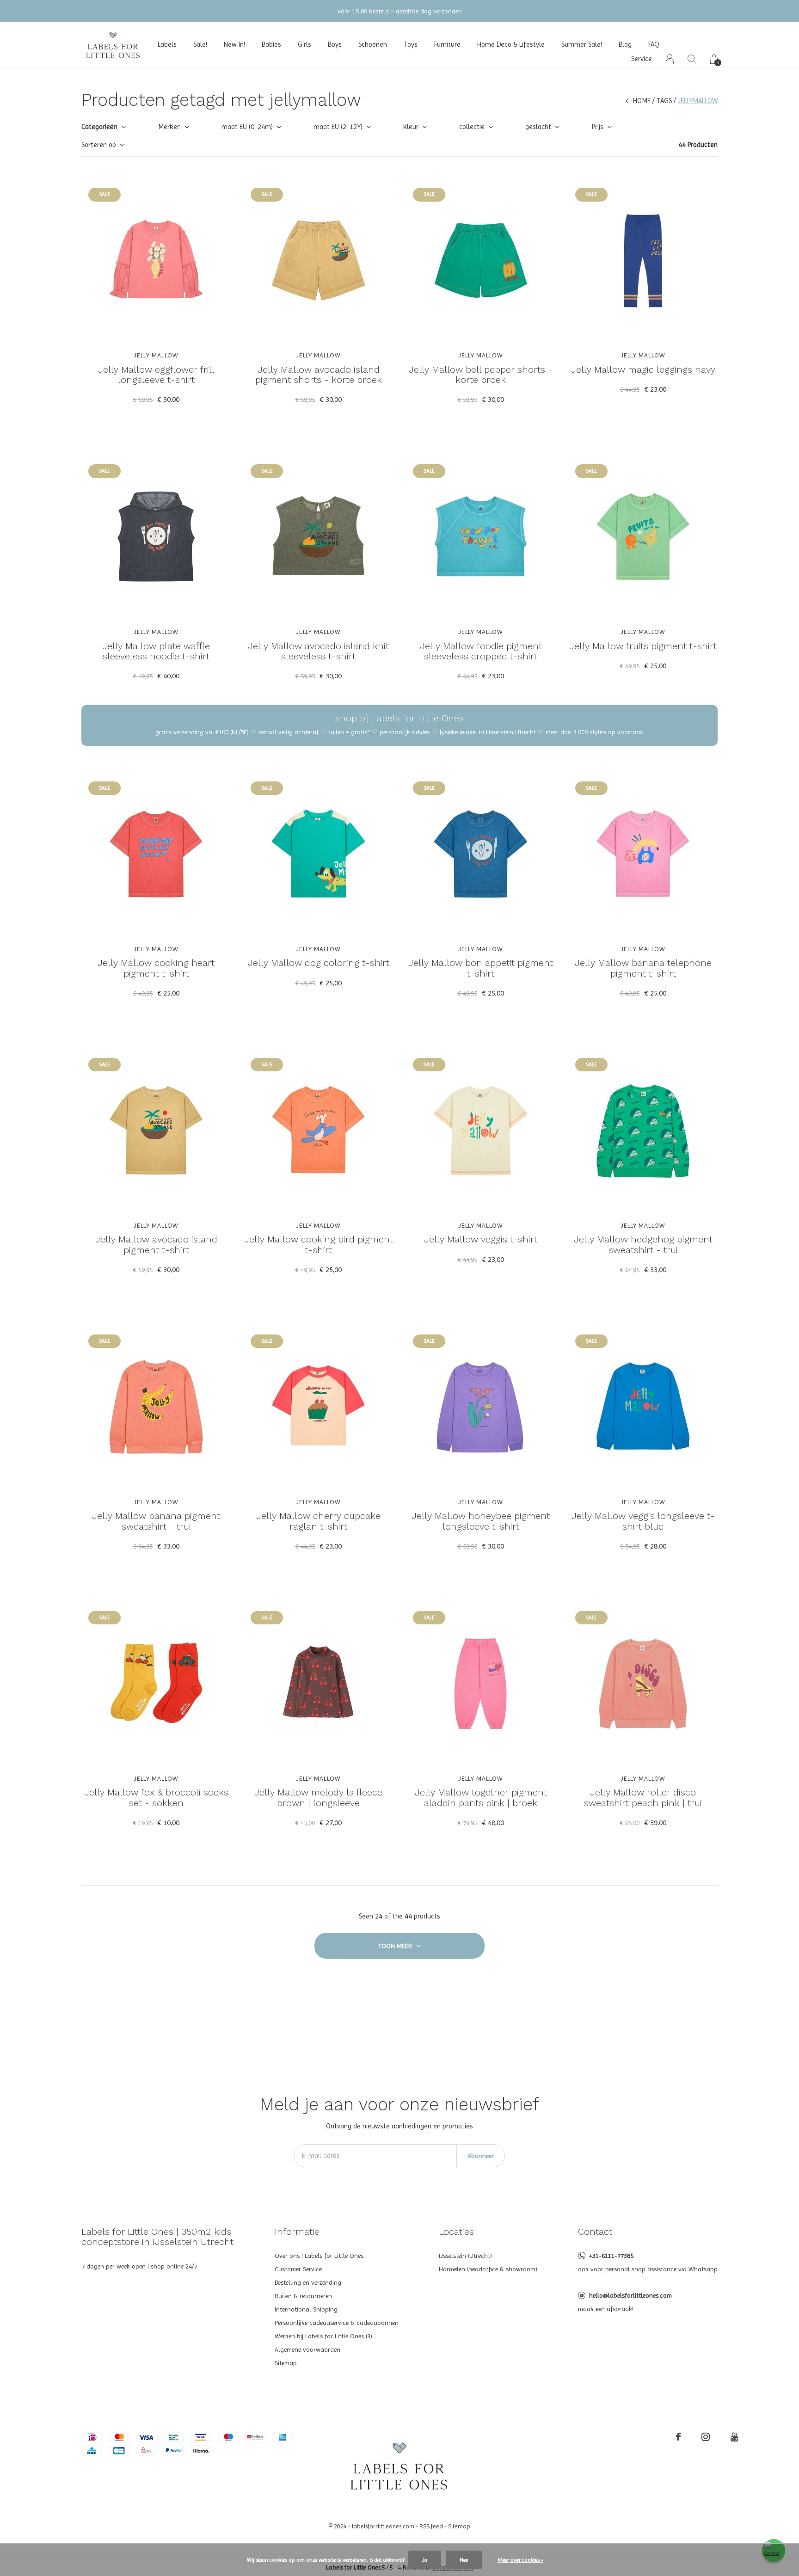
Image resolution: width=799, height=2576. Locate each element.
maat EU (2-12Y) (338, 127)
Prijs (598, 127)
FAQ (654, 44)
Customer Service (298, 2269)
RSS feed (431, 2526)
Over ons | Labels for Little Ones (319, 2256)
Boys (335, 44)
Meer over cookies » (521, 2560)
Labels (167, 44)
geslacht (538, 127)
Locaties (456, 2232)
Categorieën (99, 127)
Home (642, 101)
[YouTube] (734, 2437)
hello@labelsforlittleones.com (630, 2295)
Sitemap (286, 2363)
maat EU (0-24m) (247, 127)
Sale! (200, 44)
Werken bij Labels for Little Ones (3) (323, 2336)
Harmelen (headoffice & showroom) (488, 2269)
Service (642, 59)
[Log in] (670, 59)
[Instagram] (706, 2437)
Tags (664, 101)
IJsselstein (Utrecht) (465, 2256)
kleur (411, 127)
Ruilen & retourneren (303, 2296)
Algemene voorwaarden (307, 2349)
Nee (464, 2560)
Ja (425, 2560)
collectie (472, 127)
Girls (304, 44)
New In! (234, 44)
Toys (411, 44)
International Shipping (306, 2309)
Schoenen (373, 44)
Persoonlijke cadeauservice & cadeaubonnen (337, 2323)
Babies (271, 44)
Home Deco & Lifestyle (511, 44)
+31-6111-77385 (611, 2256)
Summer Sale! (582, 44)
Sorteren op (99, 145)
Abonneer (481, 2156)
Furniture (447, 44)
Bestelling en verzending (308, 2282)
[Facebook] (678, 2437)
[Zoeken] (692, 59)
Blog (625, 44)
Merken (169, 127)
